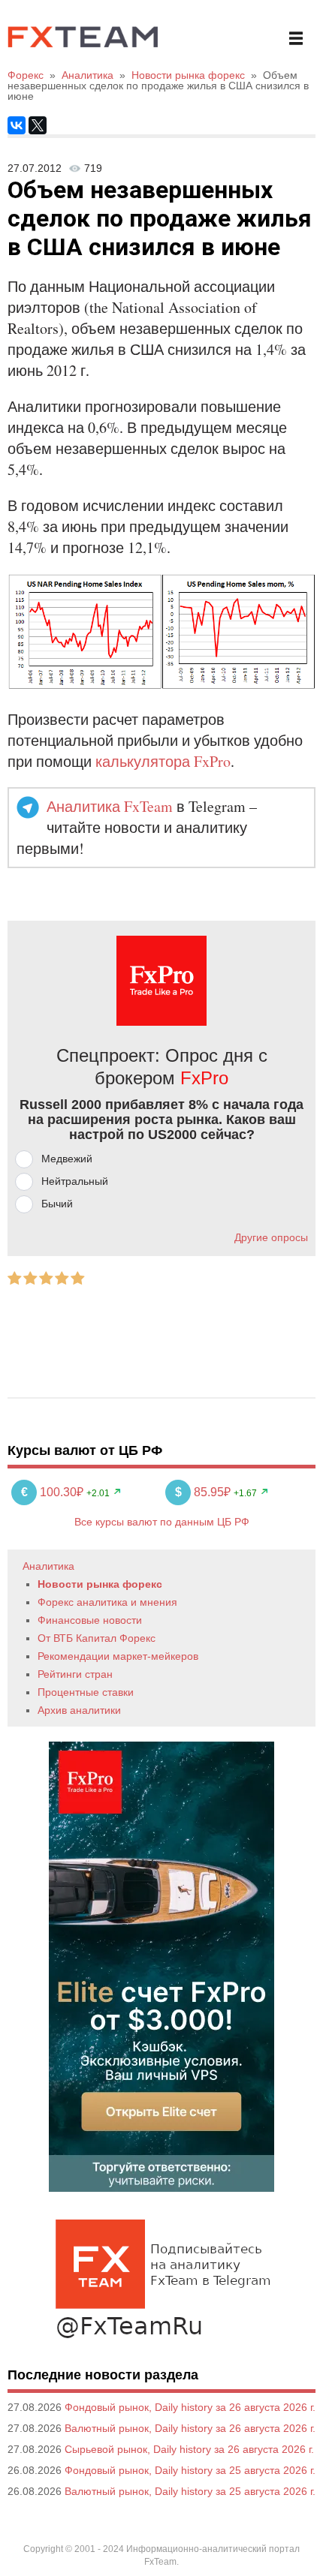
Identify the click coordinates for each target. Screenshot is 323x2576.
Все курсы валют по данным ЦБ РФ (162, 1522)
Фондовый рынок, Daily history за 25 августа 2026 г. (190, 2470)
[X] (38, 125)
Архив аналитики (79, 1710)
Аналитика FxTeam (110, 806)
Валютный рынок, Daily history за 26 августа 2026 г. (190, 2428)
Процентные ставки (86, 1692)
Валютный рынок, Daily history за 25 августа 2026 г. (190, 2491)
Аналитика (48, 1566)
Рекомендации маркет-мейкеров (118, 1656)
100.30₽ (54, 1492)
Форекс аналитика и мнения (107, 1602)
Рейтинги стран (75, 1674)
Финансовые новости (90, 1620)
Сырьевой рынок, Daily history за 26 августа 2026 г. (189, 2449)
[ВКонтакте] (17, 125)
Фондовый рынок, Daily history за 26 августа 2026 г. (190, 2407)
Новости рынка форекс (100, 1584)
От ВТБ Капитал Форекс (97, 1638)
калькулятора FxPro (163, 761)
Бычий (57, 1204)
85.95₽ (204, 1492)
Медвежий (67, 1159)
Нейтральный (75, 1181)
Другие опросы (271, 1237)
